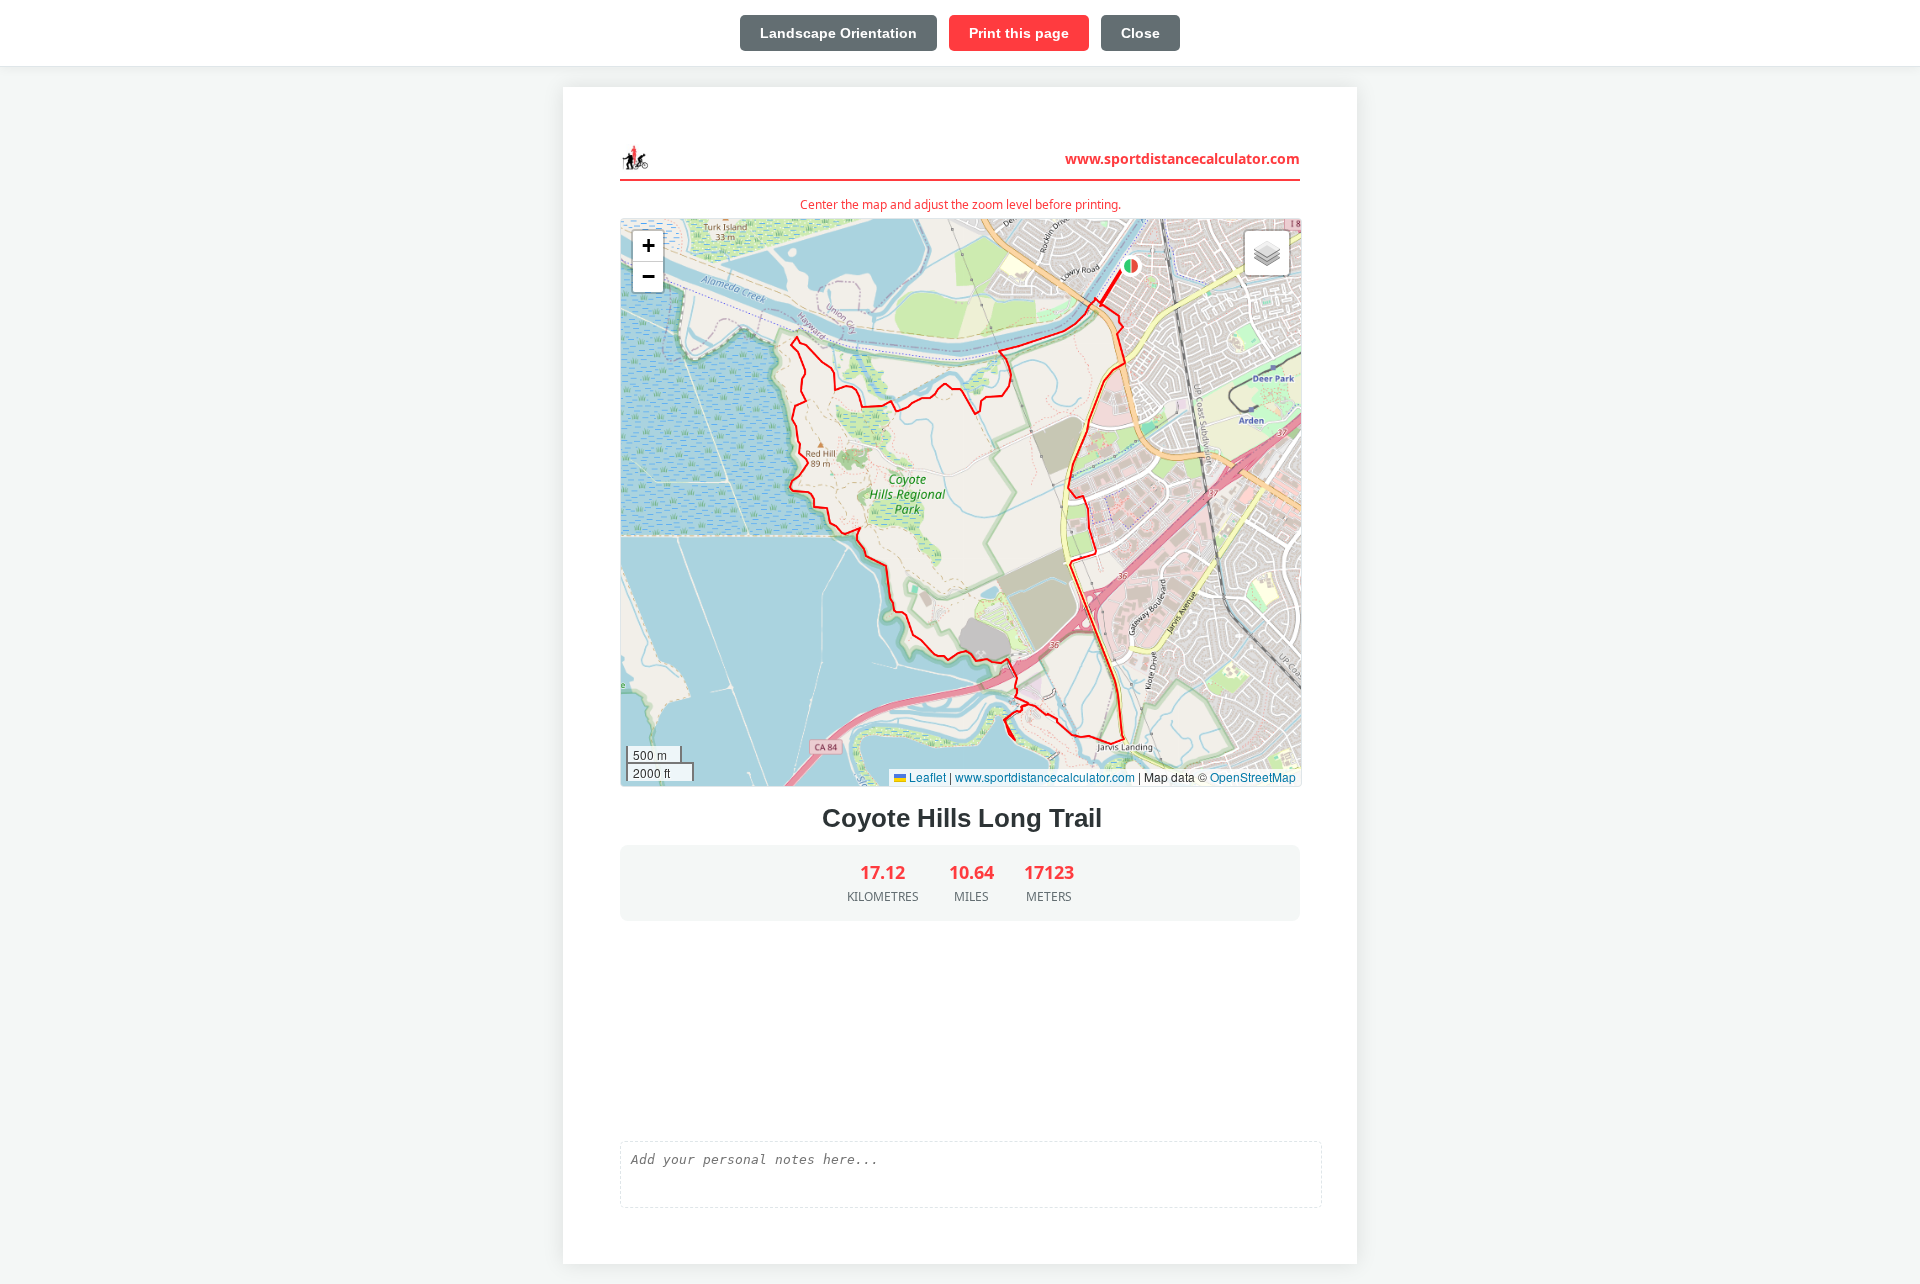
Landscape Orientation (838, 33)
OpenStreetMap (1253, 776)
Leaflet (926, 776)
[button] (1131, 266)
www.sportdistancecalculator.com (1182, 158)
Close (1140, 33)
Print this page (1019, 33)
